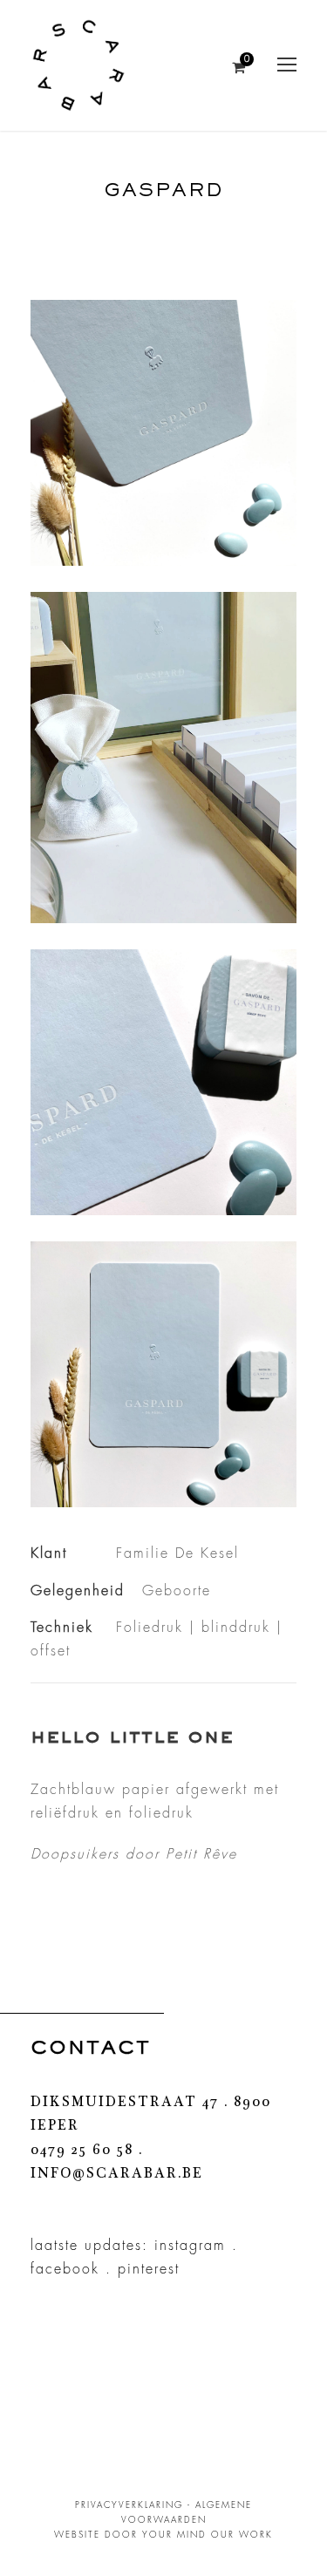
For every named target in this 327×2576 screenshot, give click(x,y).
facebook (65, 2269)
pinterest (149, 2269)
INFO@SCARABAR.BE (117, 2175)
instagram (190, 2246)
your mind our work (208, 2535)
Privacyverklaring (129, 2505)
